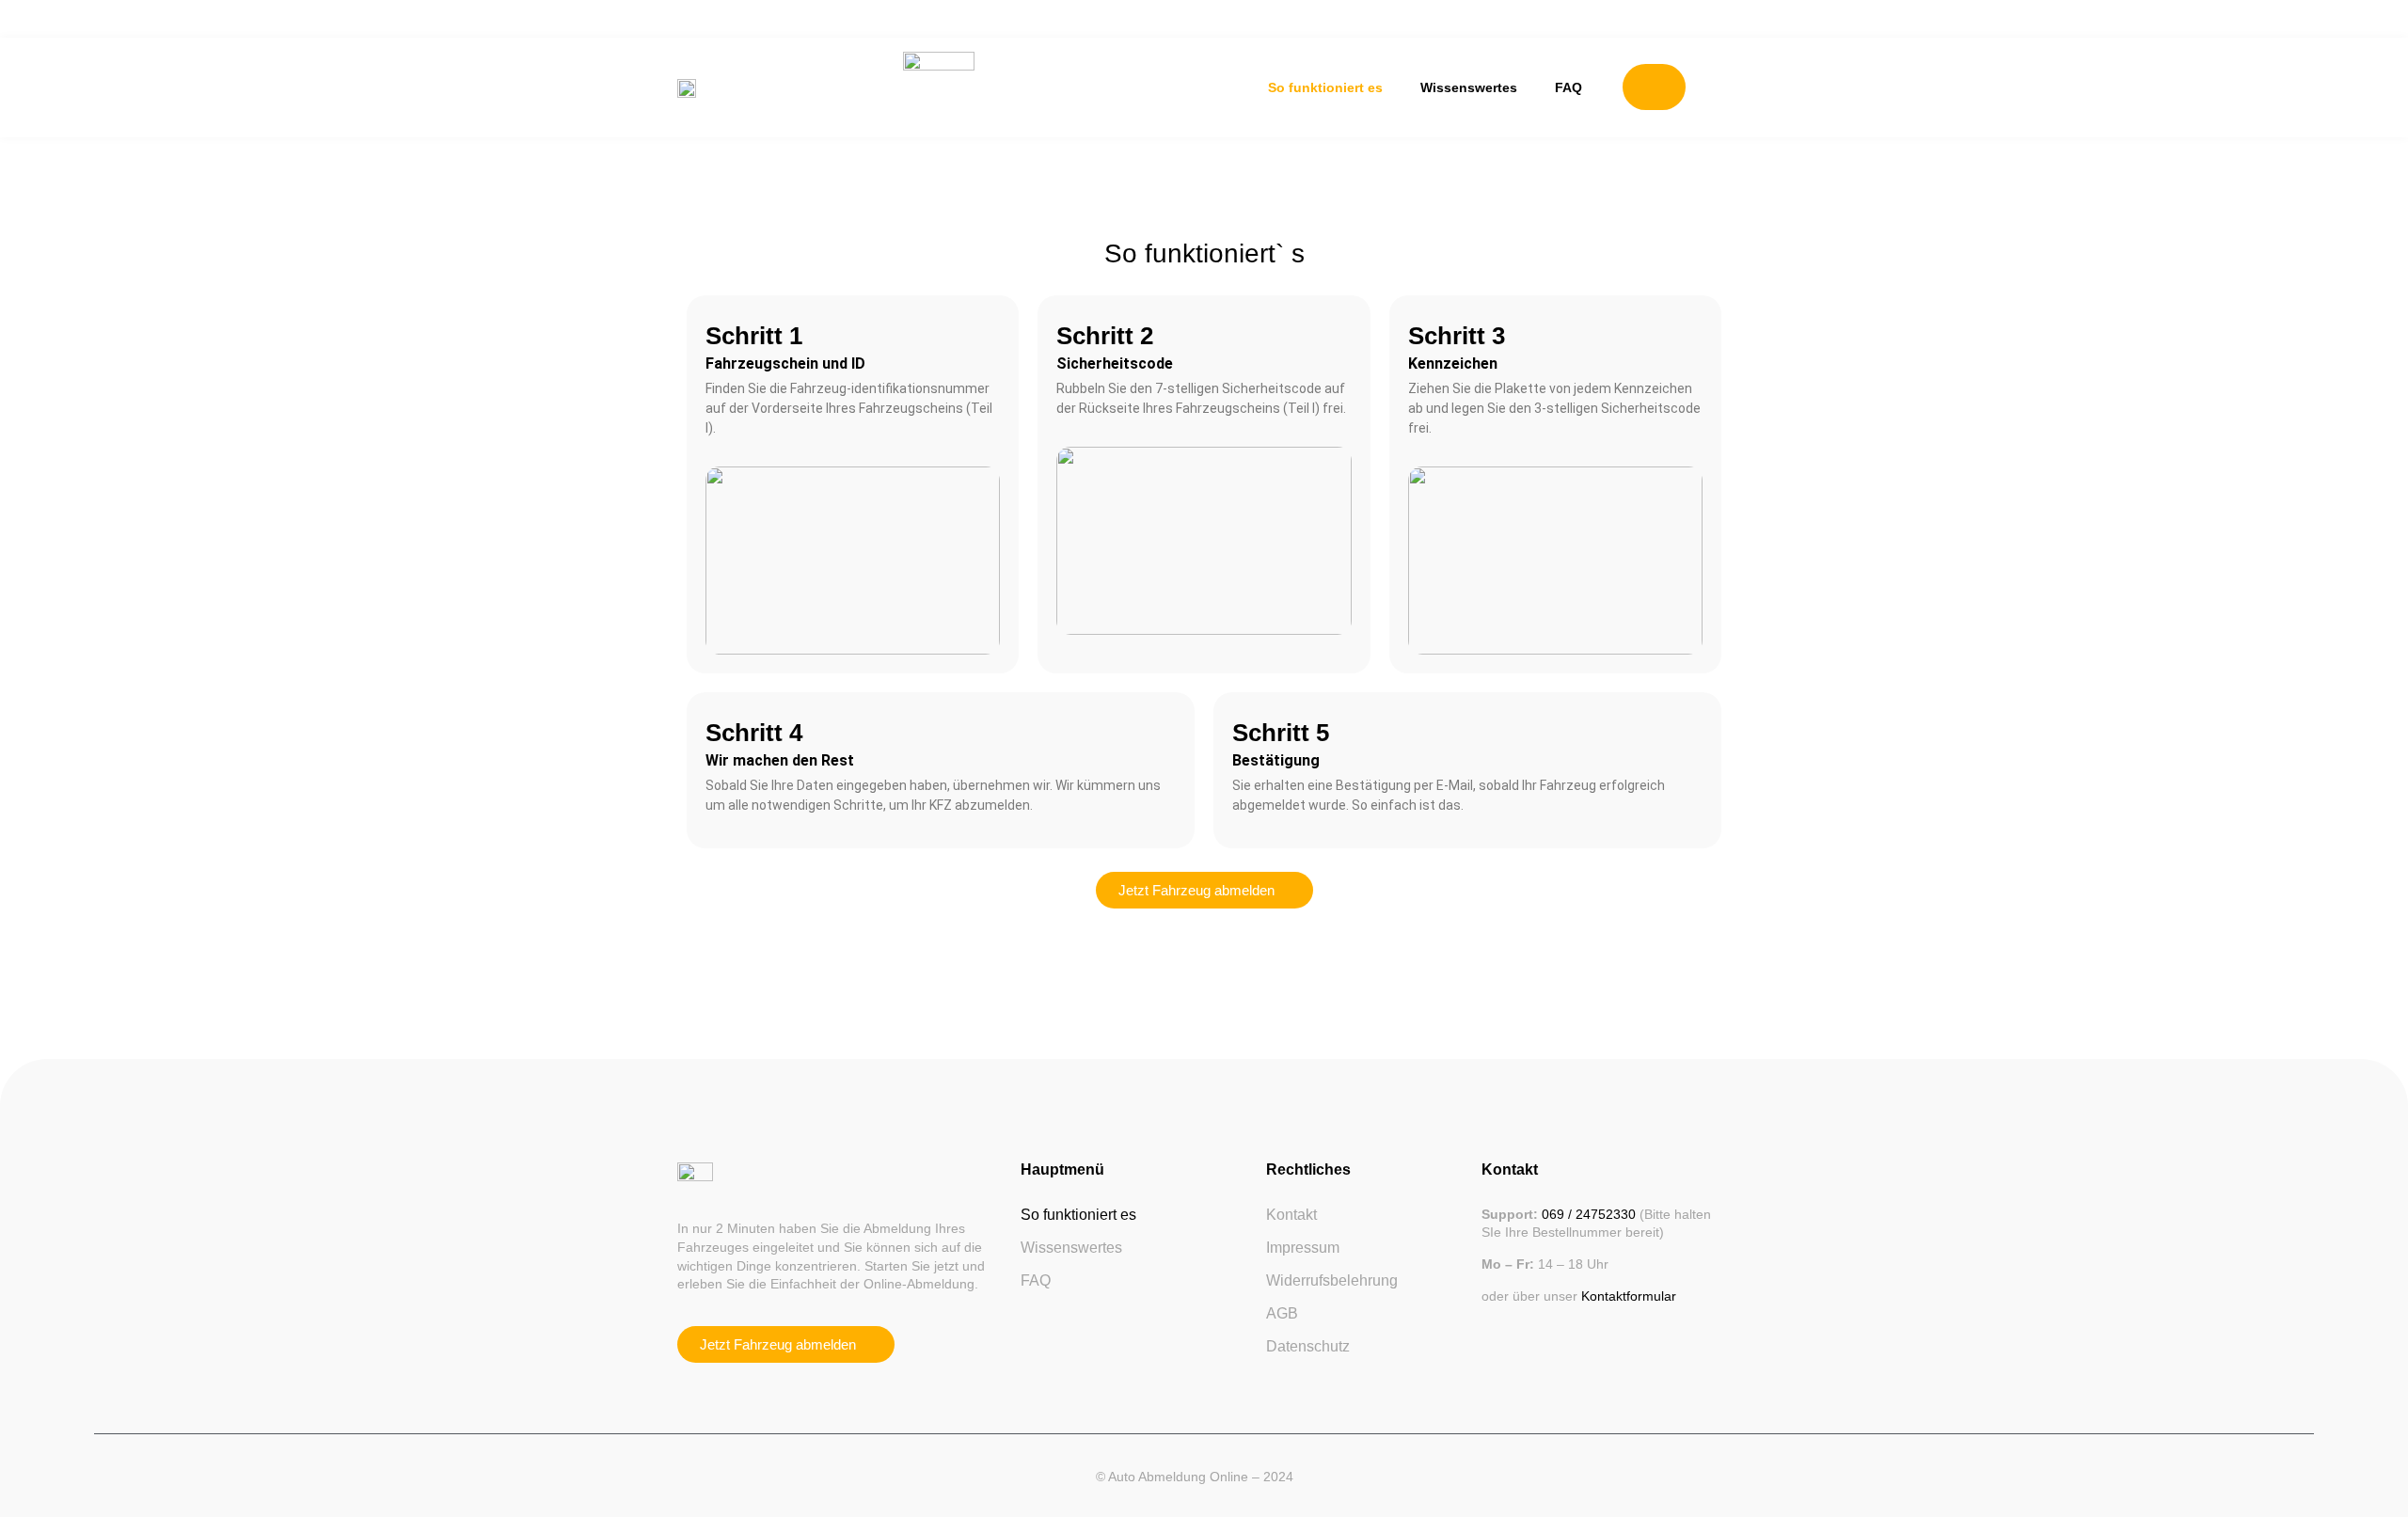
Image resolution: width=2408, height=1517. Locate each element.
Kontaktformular (1629, 1296)
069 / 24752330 (1591, 1214)
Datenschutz (1308, 1346)
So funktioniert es (1325, 87)
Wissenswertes (1469, 87)
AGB (1282, 1313)
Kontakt (1291, 1215)
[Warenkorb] (1654, 87)
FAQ (1568, 87)
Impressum (1303, 1248)
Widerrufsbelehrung (1332, 1280)
